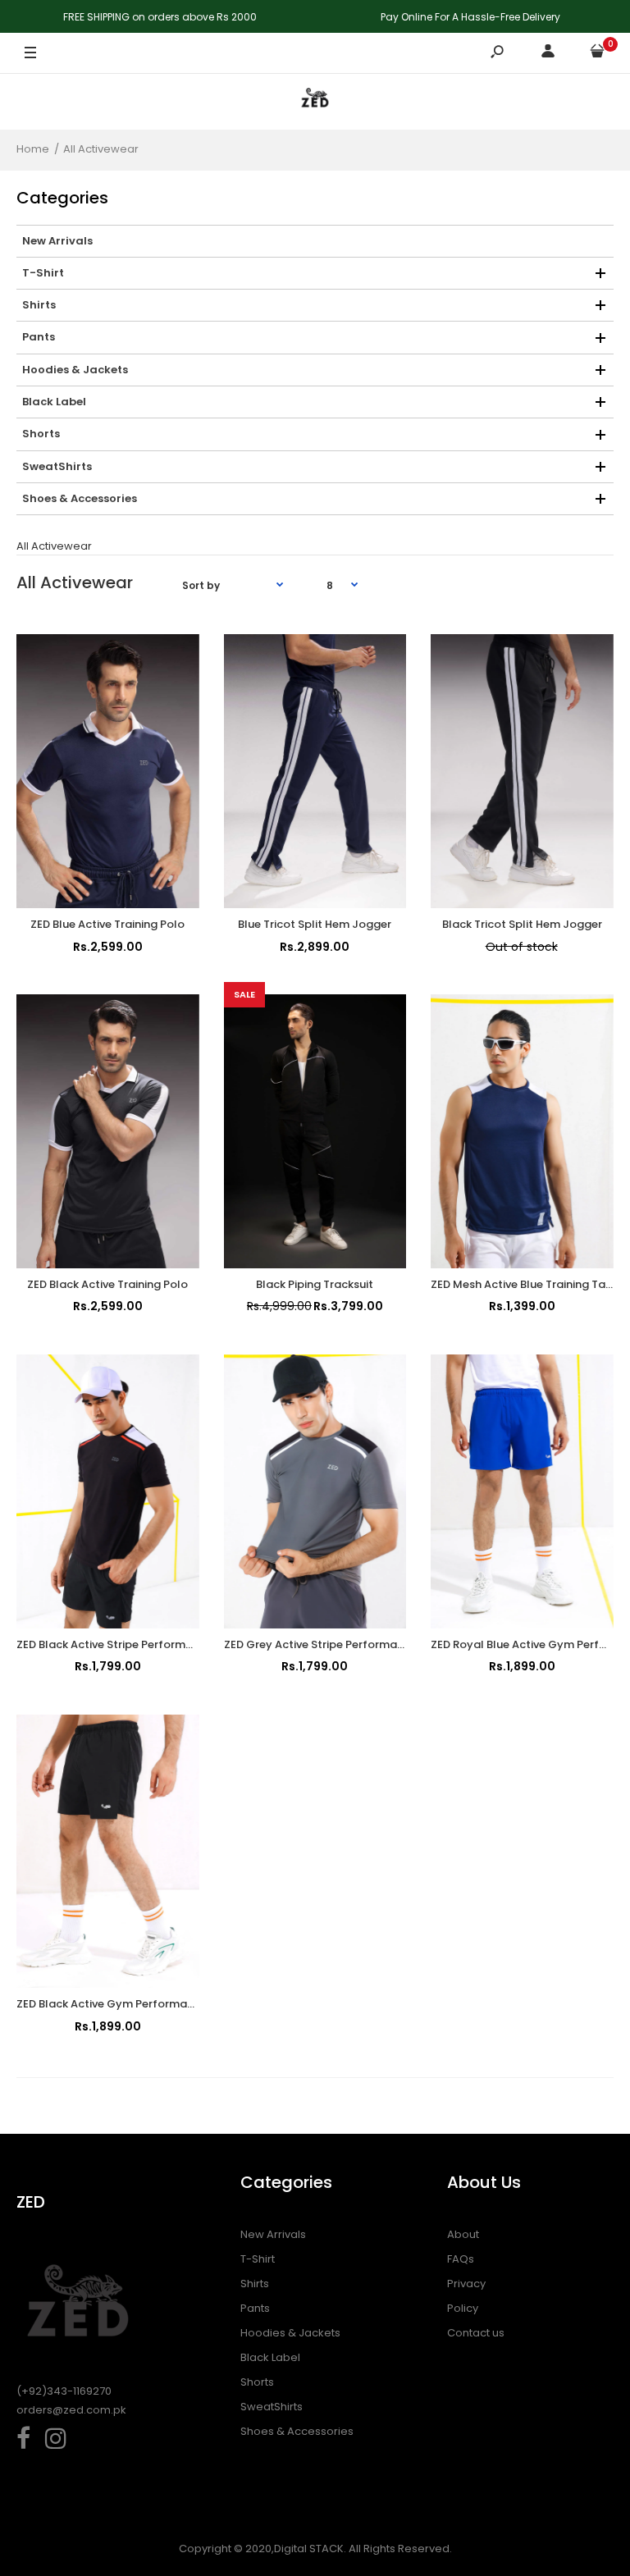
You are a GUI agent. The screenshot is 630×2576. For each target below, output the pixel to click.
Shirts (255, 2284)
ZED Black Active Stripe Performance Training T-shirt (157, 1644)
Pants (255, 2308)
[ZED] (315, 101)
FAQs (461, 2259)
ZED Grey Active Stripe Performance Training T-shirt (363, 1644)
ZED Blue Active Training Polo (107, 924)
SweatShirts (272, 2407)
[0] (597, 54)
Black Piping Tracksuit (315, 1284)
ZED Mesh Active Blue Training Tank (524, 1284)
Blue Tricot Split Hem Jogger (315, 924)
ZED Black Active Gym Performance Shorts (130, 2004)
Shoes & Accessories (297, 2431)
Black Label (270, 2357)
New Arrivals (273, 2234)
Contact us (476, 2333)
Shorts (257, 2382)
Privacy (466, 2284)
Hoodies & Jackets (290, 2333)
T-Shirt (258, 2259)
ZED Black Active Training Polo (107, 1284)
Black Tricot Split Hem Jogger (522, 924)
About (463, 2234)
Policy (463, 2308)
